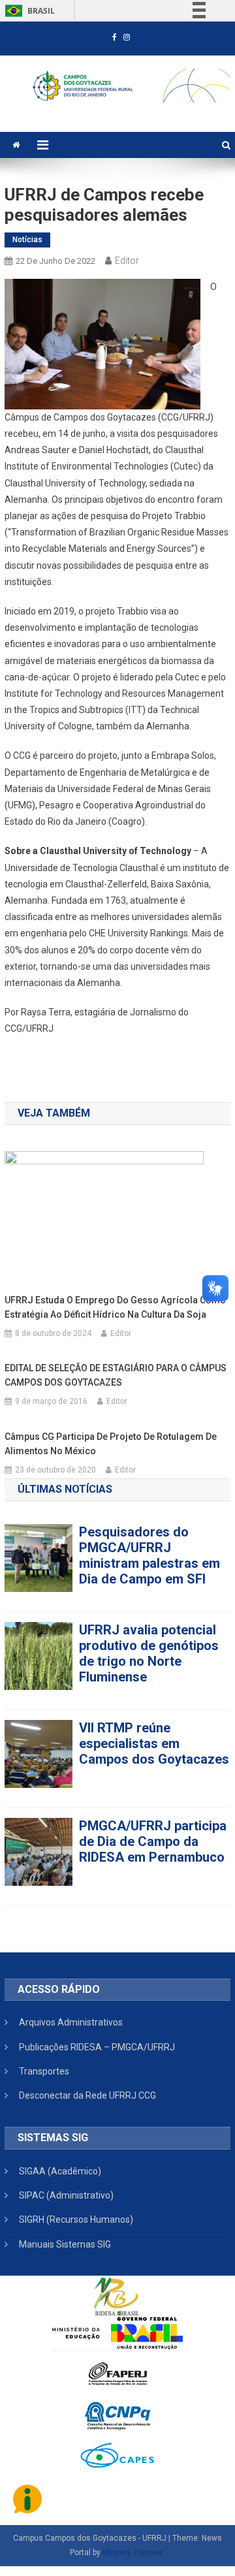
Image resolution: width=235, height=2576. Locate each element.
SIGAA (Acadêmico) (60, 2171)
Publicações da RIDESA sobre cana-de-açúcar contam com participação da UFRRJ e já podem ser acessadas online (152, 1865)
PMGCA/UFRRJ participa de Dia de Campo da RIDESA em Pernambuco (153, 1743)
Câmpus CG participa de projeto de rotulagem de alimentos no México (111, 1444)
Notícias (27, 240)
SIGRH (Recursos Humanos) (76, 2219)
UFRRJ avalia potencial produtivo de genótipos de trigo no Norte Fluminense (149, 1555)
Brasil (28, 11)
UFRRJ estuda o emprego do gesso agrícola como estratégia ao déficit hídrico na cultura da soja (115, 1307)
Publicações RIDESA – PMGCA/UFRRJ (97, 2047)
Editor (127, 261)
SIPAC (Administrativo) (66, 2195)
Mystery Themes (133, 2552)
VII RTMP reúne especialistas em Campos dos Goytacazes (154, 1646)
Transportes (44, 2071)
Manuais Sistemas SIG (65, 2244)
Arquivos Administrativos (71, 2022)
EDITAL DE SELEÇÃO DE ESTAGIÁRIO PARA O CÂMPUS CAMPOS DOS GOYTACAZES (116, 1375)
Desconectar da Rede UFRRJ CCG (87, 2095)
